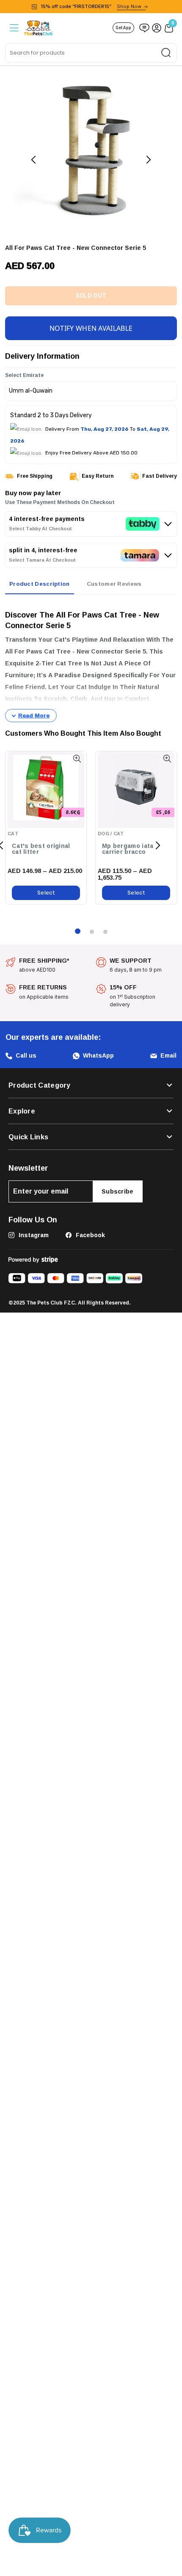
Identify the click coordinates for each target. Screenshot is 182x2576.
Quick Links (28, 1136)
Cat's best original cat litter (41, 848)
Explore (22, 1110)
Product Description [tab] (40, 582)
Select (46, 891)
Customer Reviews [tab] (114, 582)
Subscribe (118, 1190)
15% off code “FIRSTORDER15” (91, 6)
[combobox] (91, 53)
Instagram (33, 1234)
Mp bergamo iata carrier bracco (128, 848)
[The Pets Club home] (39, 27)
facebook (90, 1234)
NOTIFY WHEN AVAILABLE (91, 327)
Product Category (40, 1084)
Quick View (77, 758)
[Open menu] (13, 28)
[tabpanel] (91, 661)
